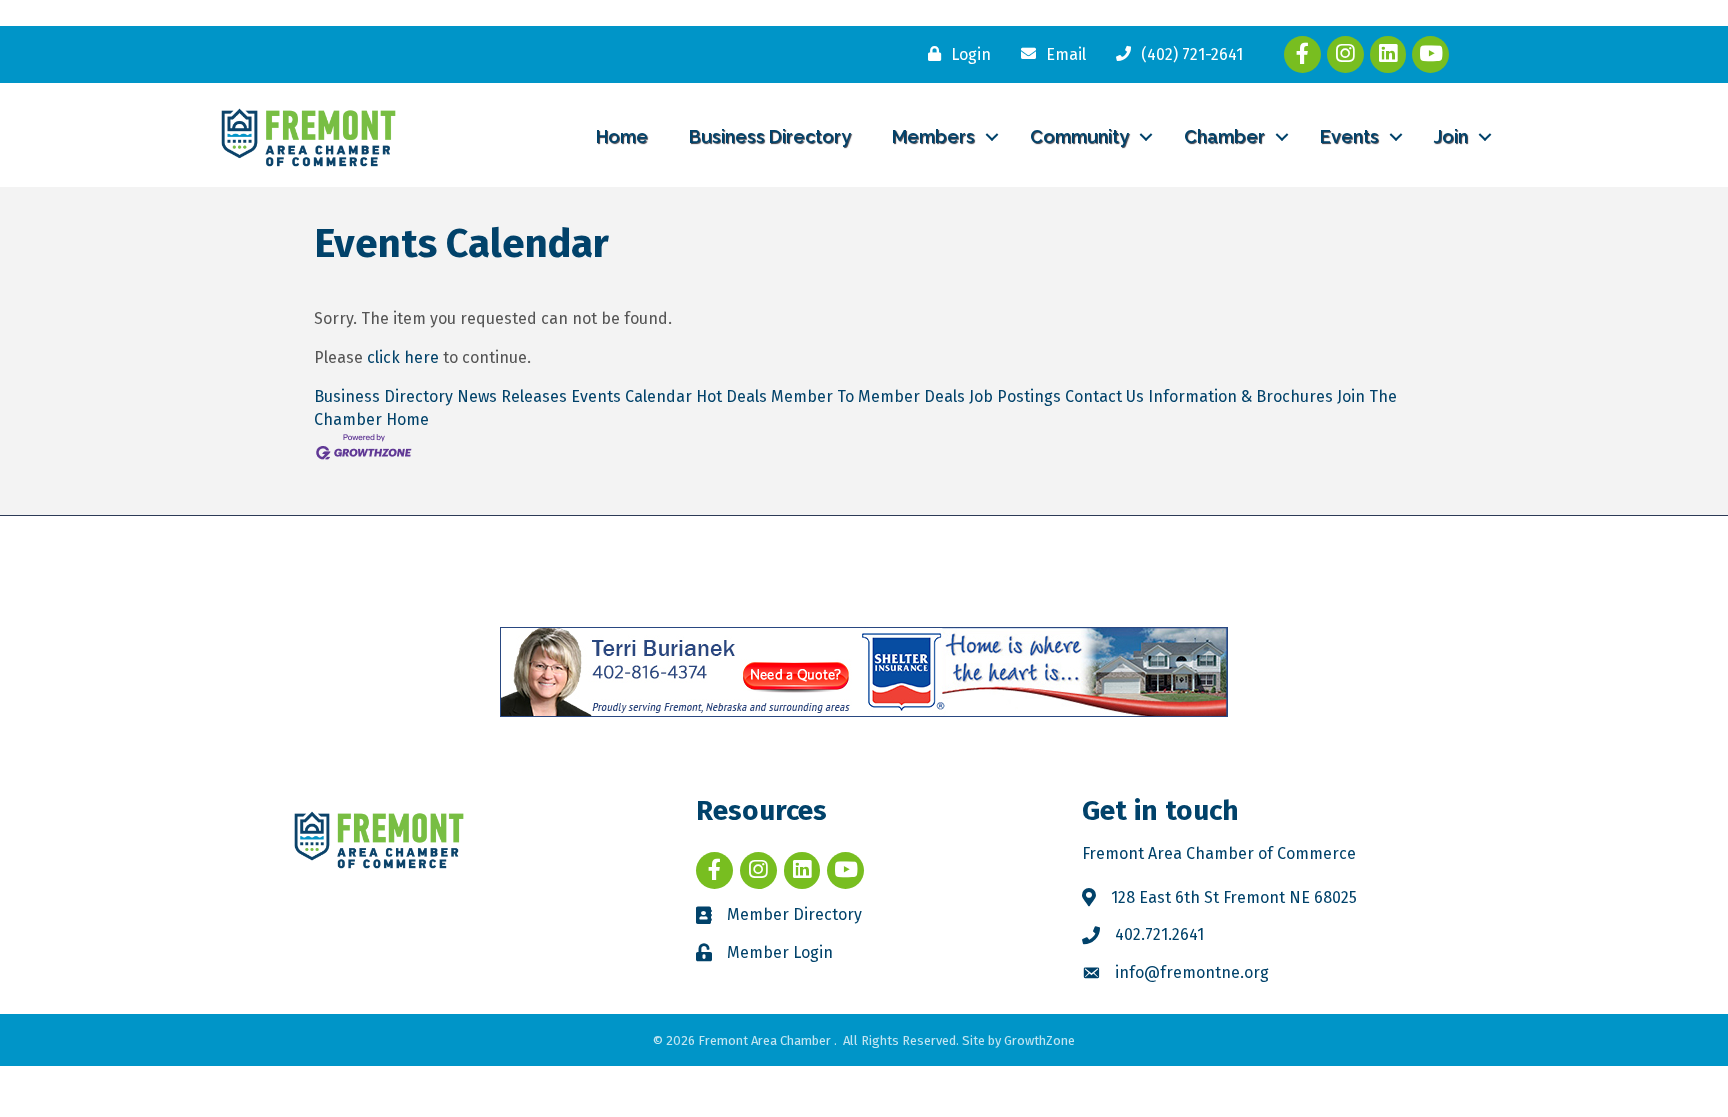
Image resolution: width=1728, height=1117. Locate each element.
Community (1079, 136)
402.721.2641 (1159, 934)
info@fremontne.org (1192, 972)
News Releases (512, 396)
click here (403, 357)
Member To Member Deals (868, 396)
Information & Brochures (1240, 396)
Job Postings (1015, 396)
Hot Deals (731, 396)
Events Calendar (631, 396)
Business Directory (770, 136)
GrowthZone (1039, 1040)
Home (622, 136)
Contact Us (1104, 396)
